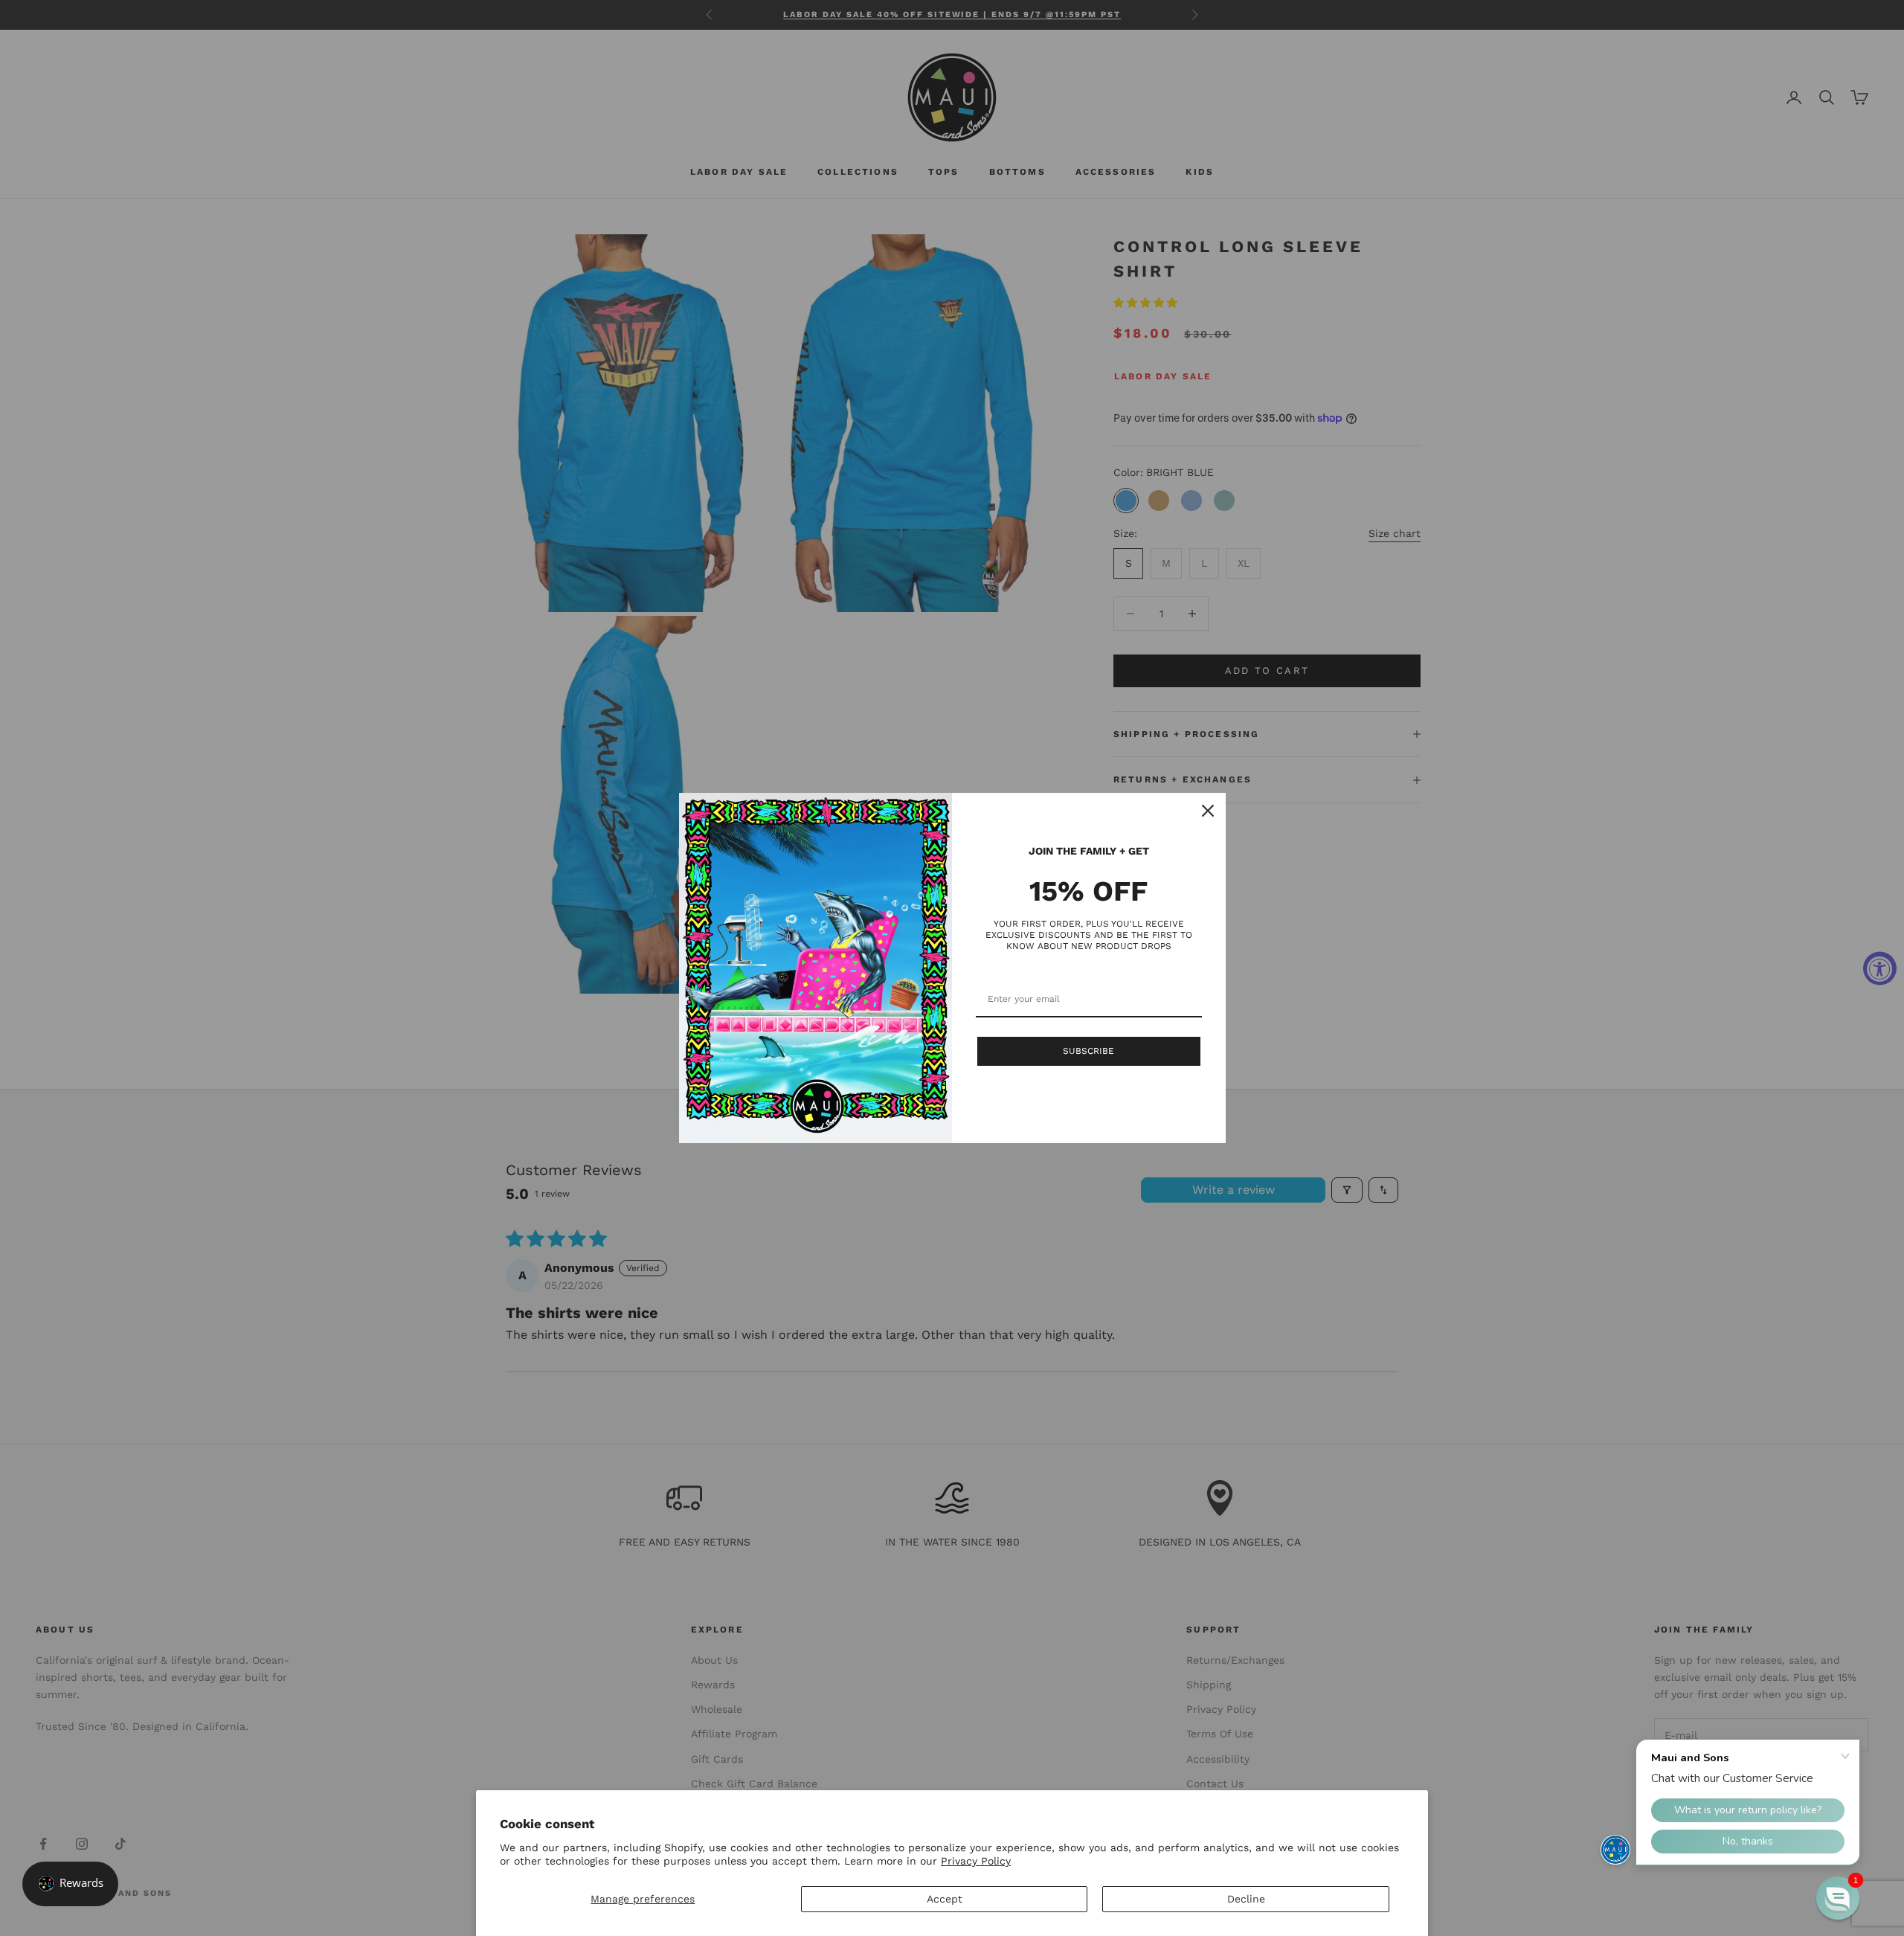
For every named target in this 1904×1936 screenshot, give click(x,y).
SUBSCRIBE (1088, 1051)
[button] (1838, 1898)
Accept (945, 1899)
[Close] (1208, 811)
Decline (1246, 1899)
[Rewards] (70, 1884)
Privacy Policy (976, 1861)
